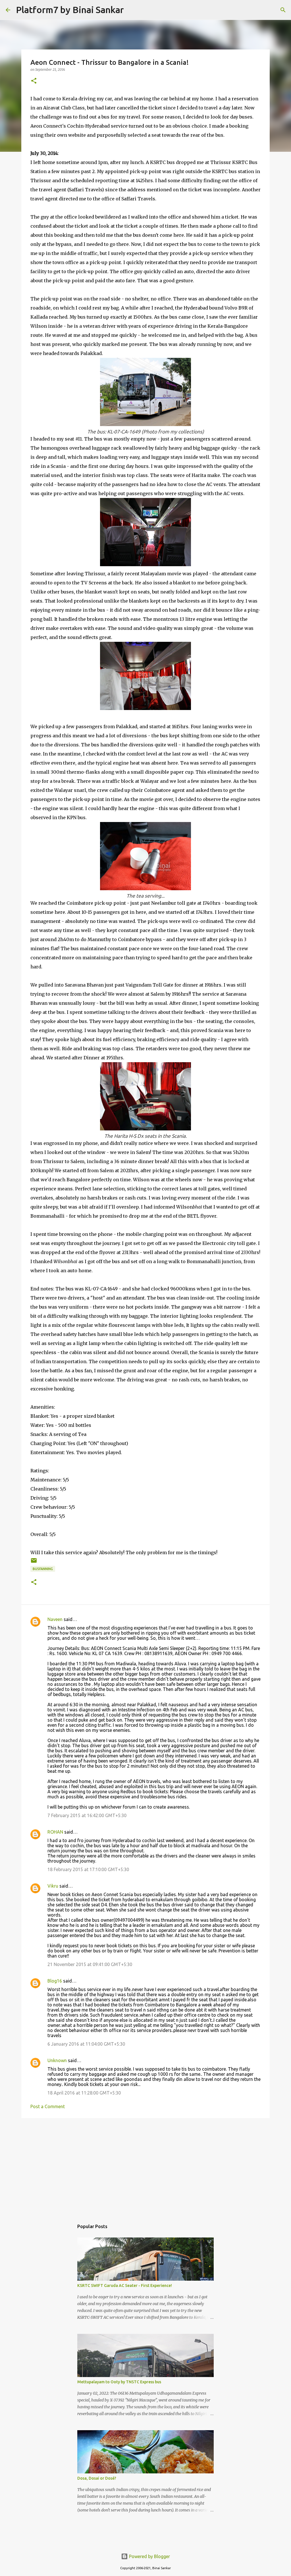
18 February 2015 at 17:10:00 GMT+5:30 (88, 1869)
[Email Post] (34, 1563)
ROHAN (55, 1832)
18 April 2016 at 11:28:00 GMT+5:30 (84, 2093)
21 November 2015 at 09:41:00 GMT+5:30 (90, 1964)
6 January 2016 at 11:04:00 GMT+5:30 (86, 2044)
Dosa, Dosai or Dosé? (97, 2478)
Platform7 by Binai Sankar (70, 10)
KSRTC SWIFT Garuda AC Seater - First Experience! (125, 2286)
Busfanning (43, 1569)
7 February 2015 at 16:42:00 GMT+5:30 (87, 1815)
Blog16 (55, 1981)
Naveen (55, 1619)
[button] (34, 81)
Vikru (53, 1886)
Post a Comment (48, 2106)
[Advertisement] (145, 2166)
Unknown (57, 2060)
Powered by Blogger (149, 2556)
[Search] (132, 10)
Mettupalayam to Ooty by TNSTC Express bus (119, 2382)
